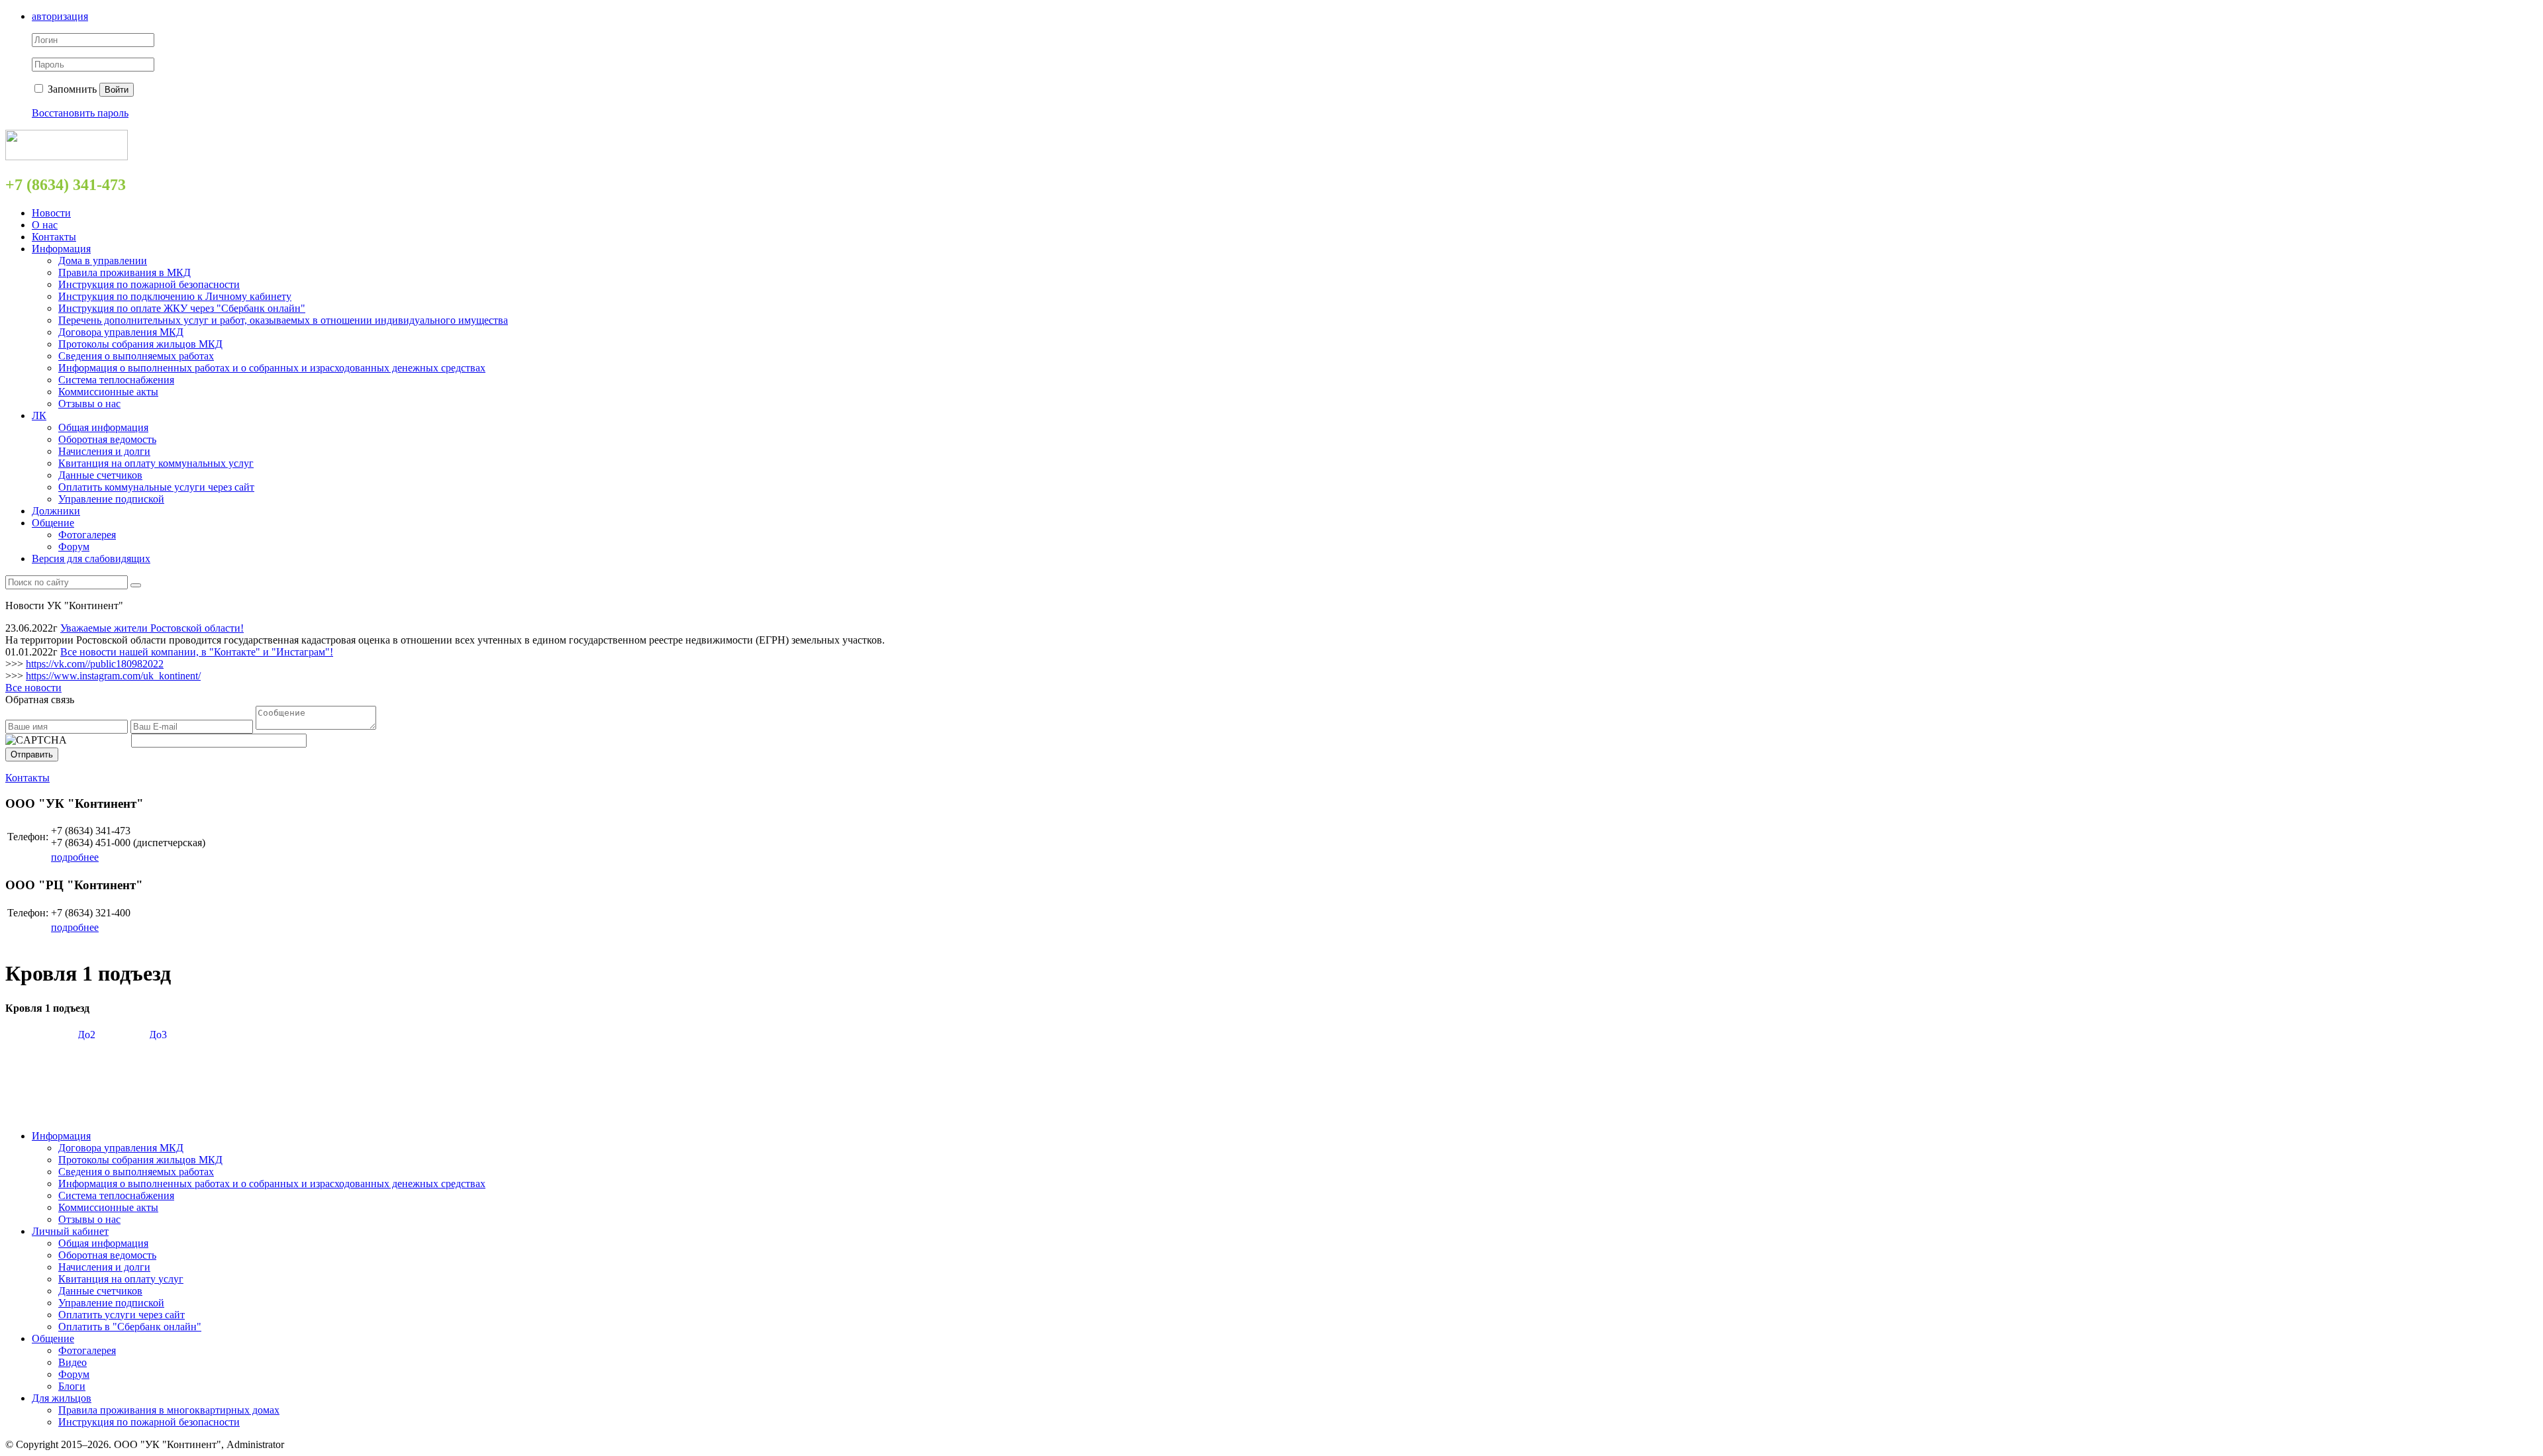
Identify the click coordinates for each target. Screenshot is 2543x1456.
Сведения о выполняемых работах (136, 356)
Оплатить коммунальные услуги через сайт (156, 487)
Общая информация (103, 427)
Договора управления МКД (121, 332)
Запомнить (71, 89)
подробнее (75, 857)
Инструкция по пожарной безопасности (149, 284)
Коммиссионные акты (108, 392)
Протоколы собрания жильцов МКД (140, 344)
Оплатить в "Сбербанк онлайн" (130, 1327)
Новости (51, 213)
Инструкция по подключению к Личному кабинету (175, 296)
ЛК (39, 415)
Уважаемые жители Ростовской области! (152, 628)
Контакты (54, 237)
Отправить (32, 754)
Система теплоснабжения (116, 380)
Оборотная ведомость (107, 439)
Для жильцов (62, 1398)
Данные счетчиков (100, 475)
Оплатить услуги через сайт (122, 1315)
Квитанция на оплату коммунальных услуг (156, 463)
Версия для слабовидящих (91, 558)
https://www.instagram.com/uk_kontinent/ (113, 676)
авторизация (60, 16)
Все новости (33, 688)
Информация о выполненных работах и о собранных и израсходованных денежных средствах (272, 368)
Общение (53, 523)
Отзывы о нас (89, 404)
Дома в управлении (103, 261)
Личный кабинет (70, 1231)
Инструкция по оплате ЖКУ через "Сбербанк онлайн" (182, 308)
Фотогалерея (87, 535)
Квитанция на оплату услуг (121, 1279)
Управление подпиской (111, 499)
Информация (61, 249)
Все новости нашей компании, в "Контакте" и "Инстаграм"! (197, 652)
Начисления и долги (104, 451)
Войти (117, 90)
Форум (74, 547)
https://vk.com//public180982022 (95, 664)
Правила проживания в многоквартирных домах (169, 1410)
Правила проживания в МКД (125, 272)
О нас (45, 225)
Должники (56, 511)
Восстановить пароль (80, 113)
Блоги (72, 1386)
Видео (73, 1362)
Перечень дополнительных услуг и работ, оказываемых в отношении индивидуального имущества (283, 320)
